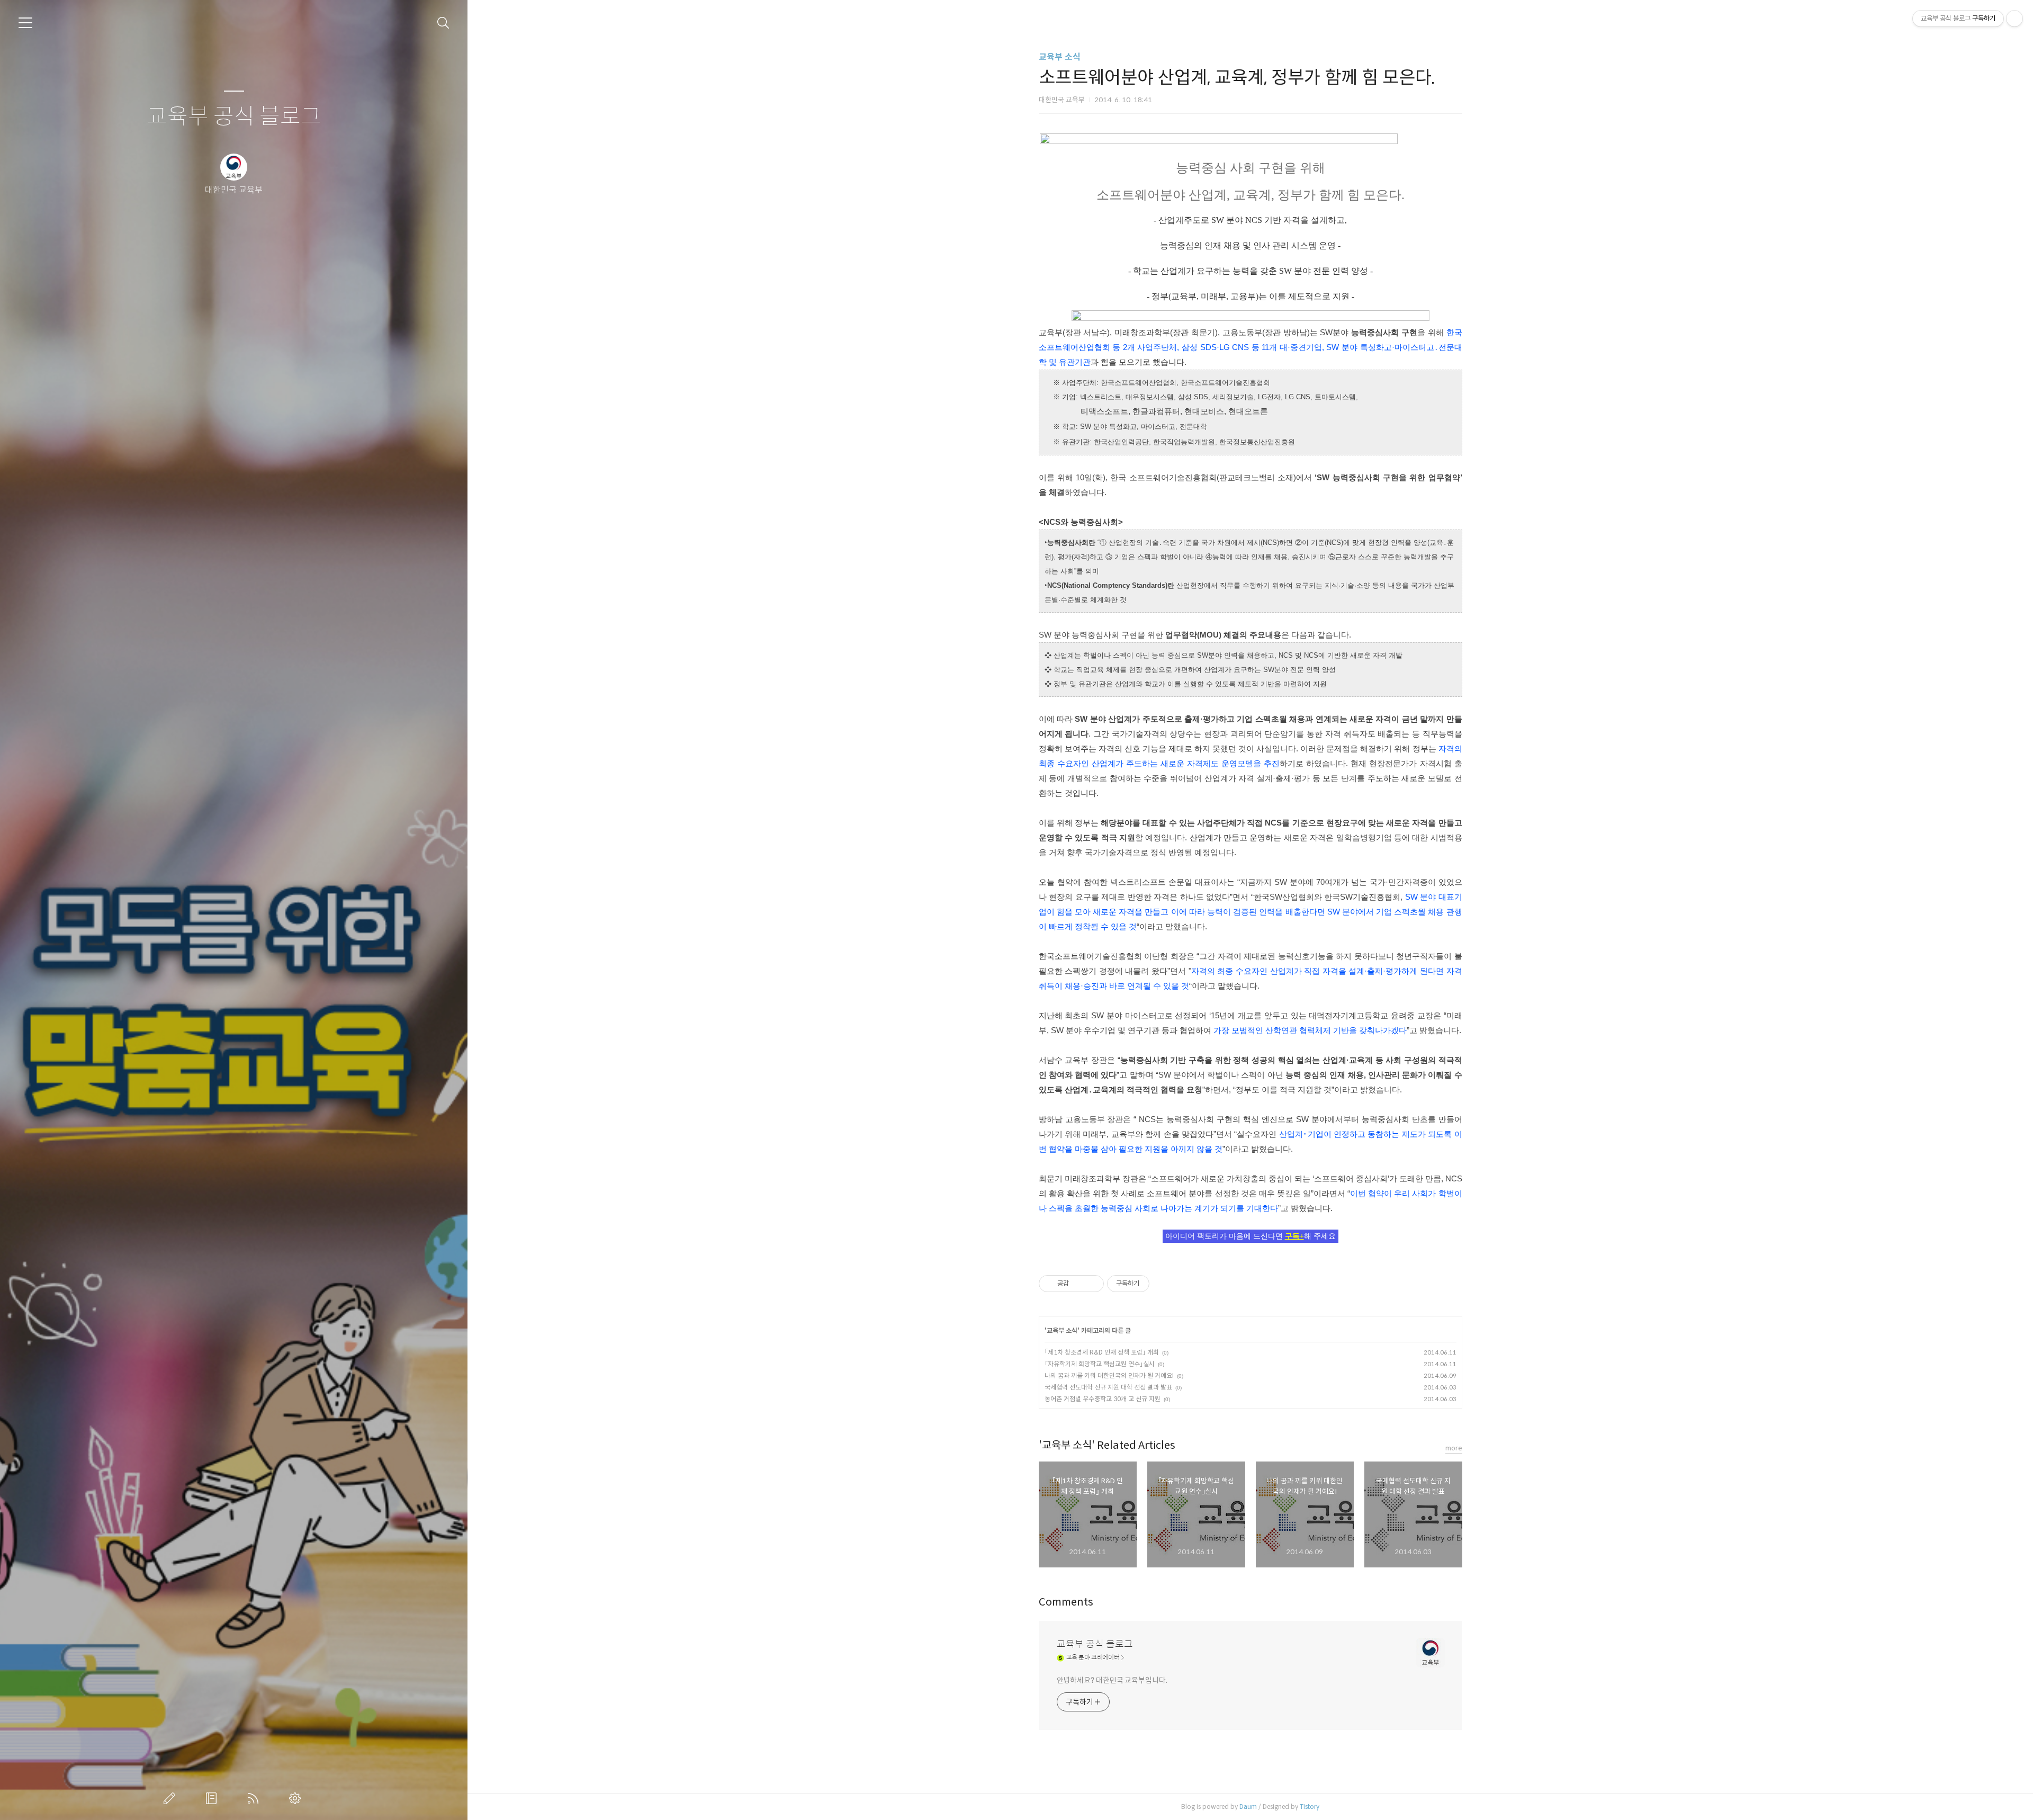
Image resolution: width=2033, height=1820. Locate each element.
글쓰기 (172, 1798)
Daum (1248, 1806)
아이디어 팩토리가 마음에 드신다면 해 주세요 (1251, 1236)
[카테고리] (25, 23)
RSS (255, 1798)
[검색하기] (443, 23)
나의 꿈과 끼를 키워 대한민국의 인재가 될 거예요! (1109, 1375)
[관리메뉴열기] (2014, 19)
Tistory (1310, 1806)
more (1454, 1448)
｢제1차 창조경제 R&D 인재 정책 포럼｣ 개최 (1102, 1352)
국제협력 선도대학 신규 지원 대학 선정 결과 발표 (1108, 1387)
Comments (1066, 1602)
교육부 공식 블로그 (234, 117)
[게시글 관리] (1092, 1284)
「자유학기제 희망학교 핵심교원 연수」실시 (1100, 1364)
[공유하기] (1079, 1284)
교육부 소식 (1060, 57)
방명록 (213, 1798)
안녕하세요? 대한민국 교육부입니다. (1112, 1680)
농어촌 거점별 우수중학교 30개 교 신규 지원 (1103, 1399)
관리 (297, 1798)
